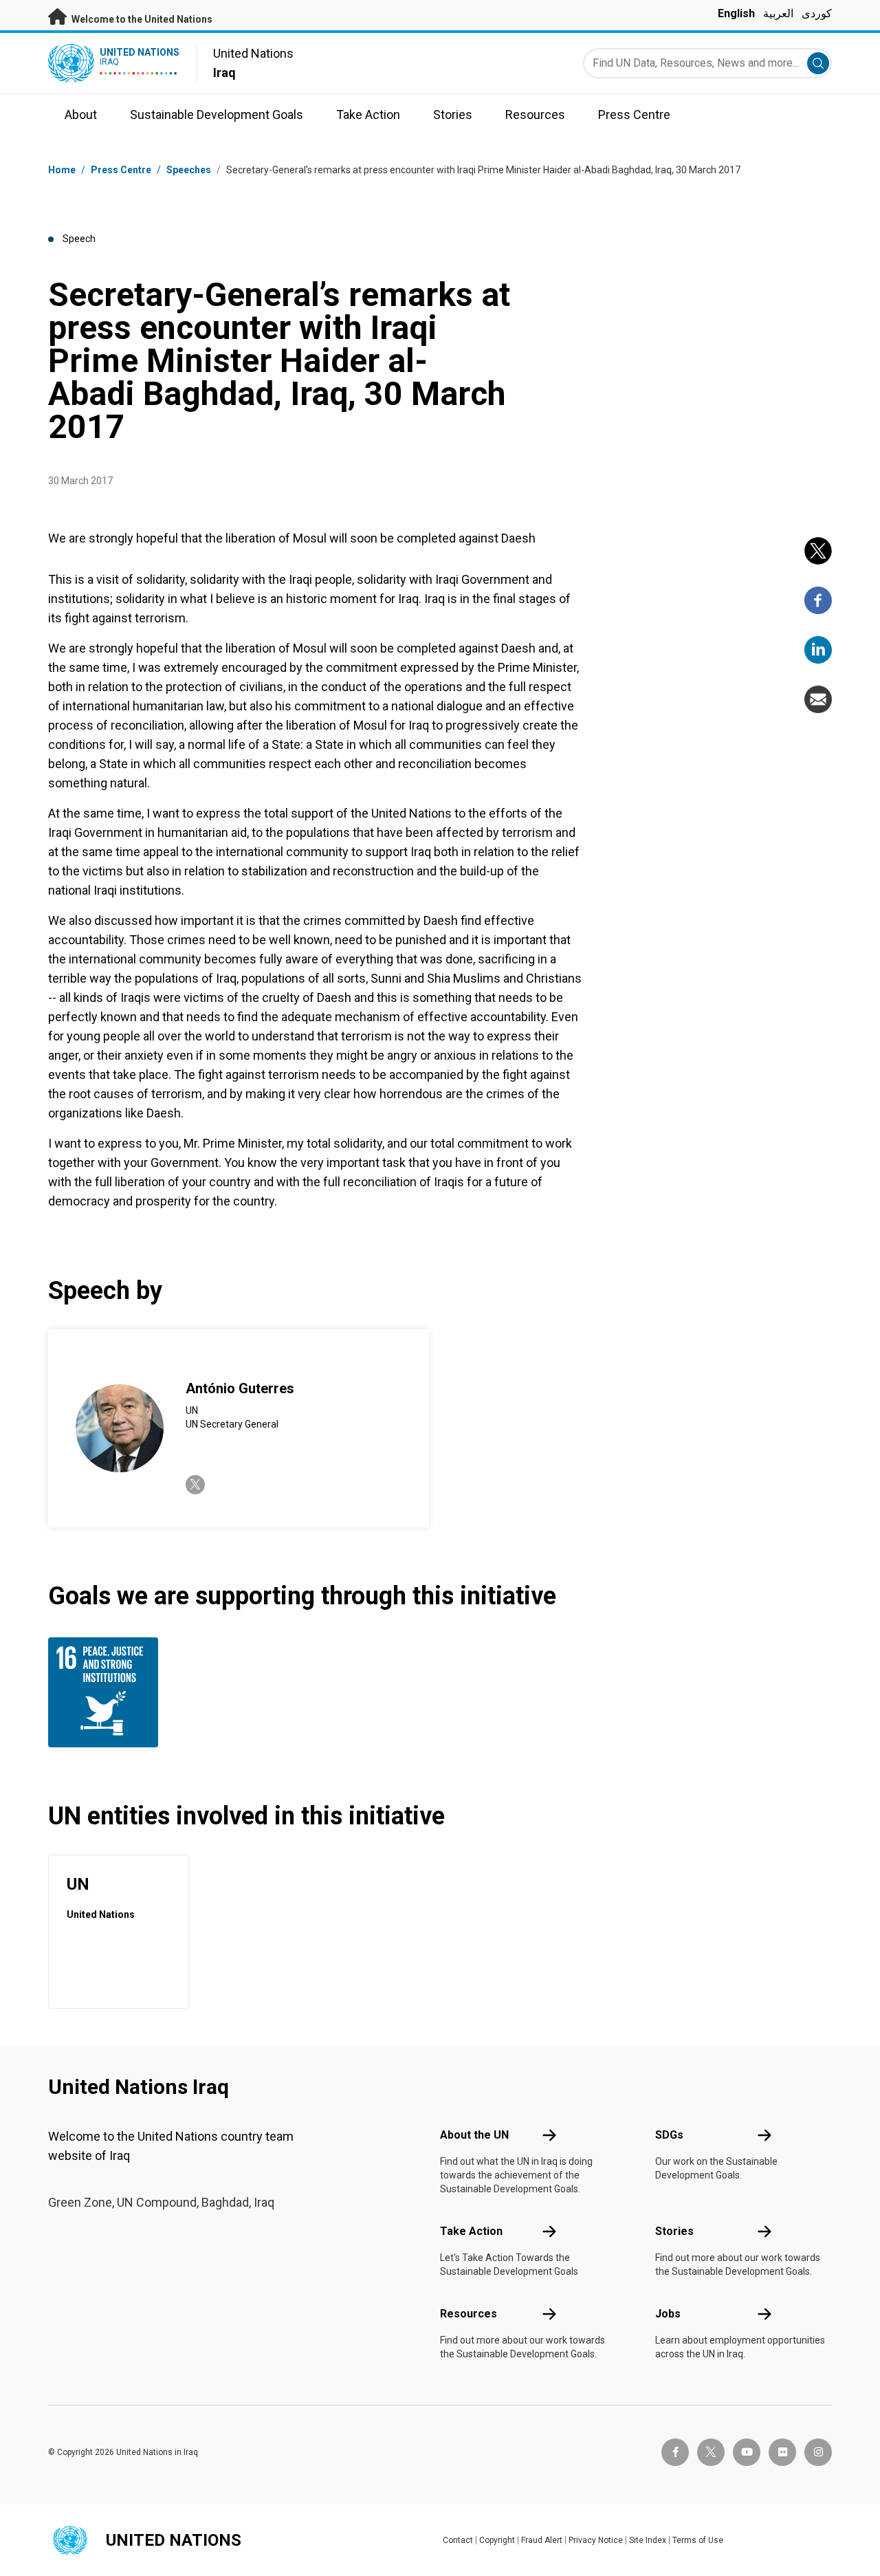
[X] (818, 551)
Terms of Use (698, 2540)
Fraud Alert (542, 2540)
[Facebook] (818, 600)
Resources (469, 2314)
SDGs (669, 2135)
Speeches (189, 170)
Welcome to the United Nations (141, 19)
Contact (458, 2540)
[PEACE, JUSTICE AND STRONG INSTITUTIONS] (107, 1692)
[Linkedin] (818, 650)
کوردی (817, 13)
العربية (778, 13)
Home (62, 170)
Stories (674, 2231)
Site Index (648, 2540)
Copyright (497, 2540)
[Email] (818, 699)
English (736, 13)
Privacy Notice (596, 2540)
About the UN (474, 2135)
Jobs (668, 2314)
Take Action (471, 2231)
